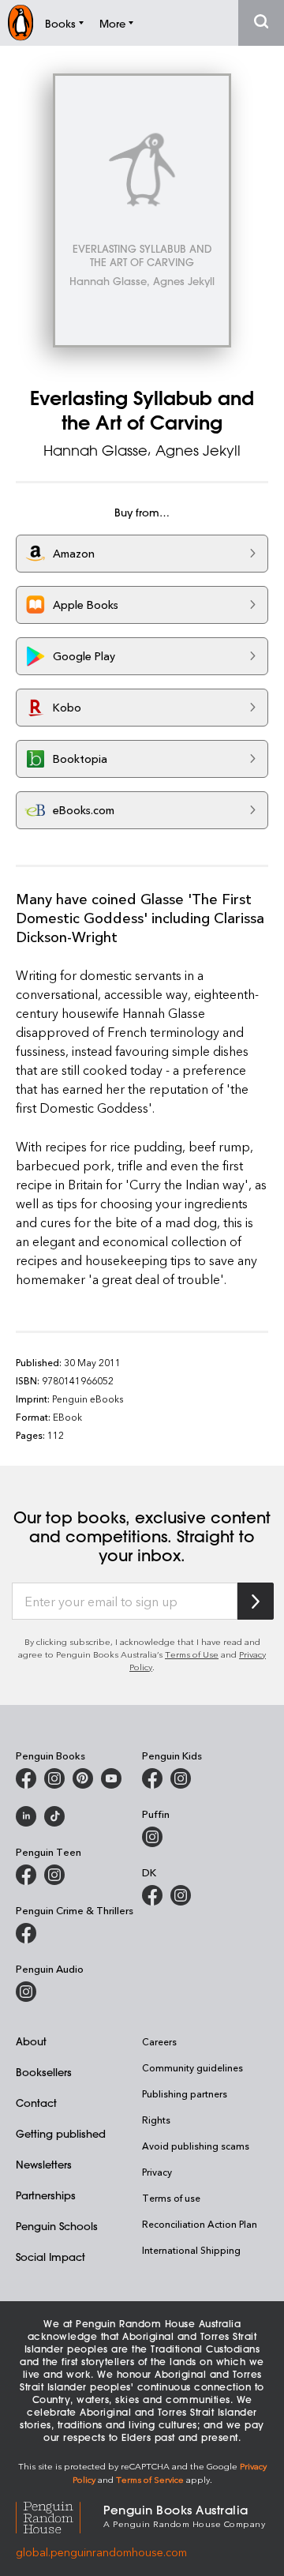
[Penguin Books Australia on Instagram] (54, 1778)
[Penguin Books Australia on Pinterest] (83, 1778)
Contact (36, 2103)
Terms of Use (192, 1654)
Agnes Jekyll (198, 450)
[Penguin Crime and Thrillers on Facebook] (26, 1933)
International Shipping (191, 2250)
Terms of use (171, 2198)
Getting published (61, 2133)
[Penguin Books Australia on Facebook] (26, 1778)
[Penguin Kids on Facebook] (152, 1778)
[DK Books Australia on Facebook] (152, 1895)
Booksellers (44, 2072)
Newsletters (44, 2164)
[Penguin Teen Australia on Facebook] (26, 1875)
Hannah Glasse (95, 450)
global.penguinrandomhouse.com (101, 2552)
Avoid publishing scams (196, 2146)
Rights (156, 2120)
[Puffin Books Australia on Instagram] (152, 1837)
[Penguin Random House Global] (60, 2516)
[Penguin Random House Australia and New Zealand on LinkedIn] (26, 1816)
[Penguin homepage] (21, 23)
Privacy (157, 2172)
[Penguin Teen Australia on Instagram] (54, 1875)
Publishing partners (185, 2093)
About (31, 2041)
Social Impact (50, 2257)
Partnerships (46, 2195)
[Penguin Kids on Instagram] (181, 1778)
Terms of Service (150, 2479)
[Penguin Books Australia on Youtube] (111, 1778)
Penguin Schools (57, 2226)
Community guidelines (192, 2067)
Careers (159, 2041)
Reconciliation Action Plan (200, 2224)
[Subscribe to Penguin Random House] (256, 1601)
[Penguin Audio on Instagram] (26, 1992)
